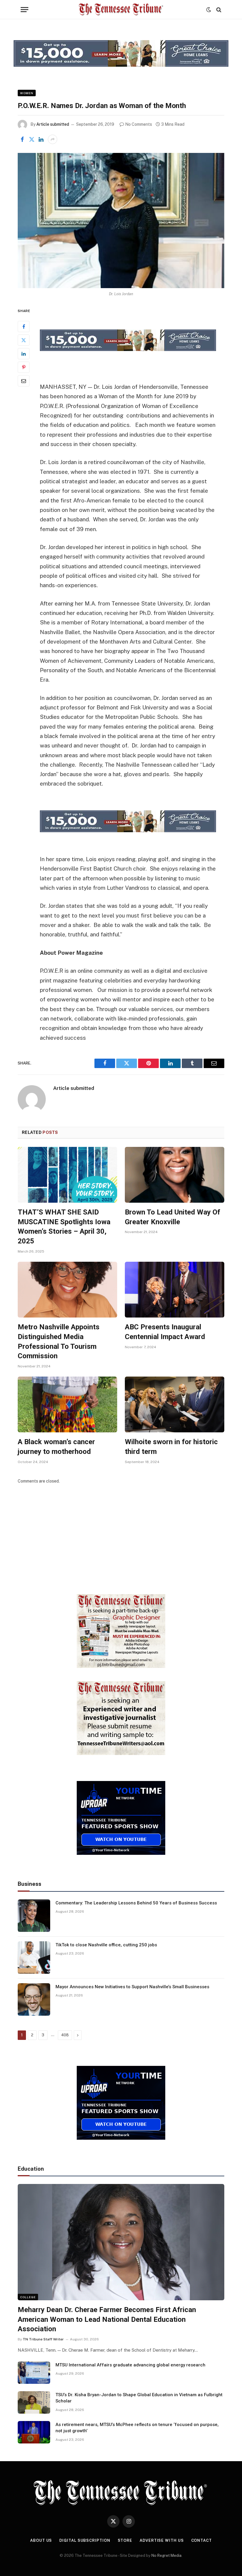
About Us (41, 2540)
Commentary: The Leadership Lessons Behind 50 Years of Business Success (136, 1903)
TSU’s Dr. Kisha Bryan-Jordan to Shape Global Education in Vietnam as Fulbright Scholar (139, 2398)
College (28, 2297)
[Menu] (24, 10)
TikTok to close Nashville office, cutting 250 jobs (106, 1945)
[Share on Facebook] (22, 139)
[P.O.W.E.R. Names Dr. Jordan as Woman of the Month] (121, 220)
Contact (202, 2540)
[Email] (24, 381)
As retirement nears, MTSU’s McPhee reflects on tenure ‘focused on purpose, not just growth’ (137, 2428)
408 (65, 2035)
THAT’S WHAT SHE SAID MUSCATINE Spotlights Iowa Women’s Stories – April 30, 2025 (64, 1227)
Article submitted (53, 124)
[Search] (218, 10)
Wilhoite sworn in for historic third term (171, 1447)
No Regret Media (166, 2555)
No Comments (139, 124)
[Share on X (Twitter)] (32, 139)
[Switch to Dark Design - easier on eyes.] (209, 10)
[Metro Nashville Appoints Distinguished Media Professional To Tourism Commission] (67, 1290)
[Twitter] (24, 340)
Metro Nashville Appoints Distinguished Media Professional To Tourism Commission (59, 1341)
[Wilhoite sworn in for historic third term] (175, 1405)
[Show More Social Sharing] (53, 139)
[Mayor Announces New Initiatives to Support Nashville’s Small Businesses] (34, 1999)
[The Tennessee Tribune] (121, 10)
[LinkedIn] (24, 354)
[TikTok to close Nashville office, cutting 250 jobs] (34, 1958)
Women (27, 93)
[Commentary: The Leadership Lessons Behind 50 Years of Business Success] (34, 1916)
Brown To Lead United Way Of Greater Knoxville (172, 1217)
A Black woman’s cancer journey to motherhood (56, 1447)
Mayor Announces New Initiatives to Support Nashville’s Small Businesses (132, 1987)
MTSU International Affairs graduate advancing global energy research (130, 2365)
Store (125, 2540)
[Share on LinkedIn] (41, 139)
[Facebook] (24, 327)
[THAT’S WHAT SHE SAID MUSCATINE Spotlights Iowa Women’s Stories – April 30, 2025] (67, 1175)
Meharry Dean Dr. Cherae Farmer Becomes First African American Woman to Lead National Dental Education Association (107, 2319)
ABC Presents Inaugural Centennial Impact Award (165, 1332)
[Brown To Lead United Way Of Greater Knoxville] (175, 1175)
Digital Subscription (85, 2540)
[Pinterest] (24, 367)
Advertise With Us (162, 2540)
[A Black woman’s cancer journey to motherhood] (67, 1405)
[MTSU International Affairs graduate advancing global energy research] (34, 2373)
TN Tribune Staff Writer (43, 2339)
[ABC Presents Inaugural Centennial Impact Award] (175, 1290)
